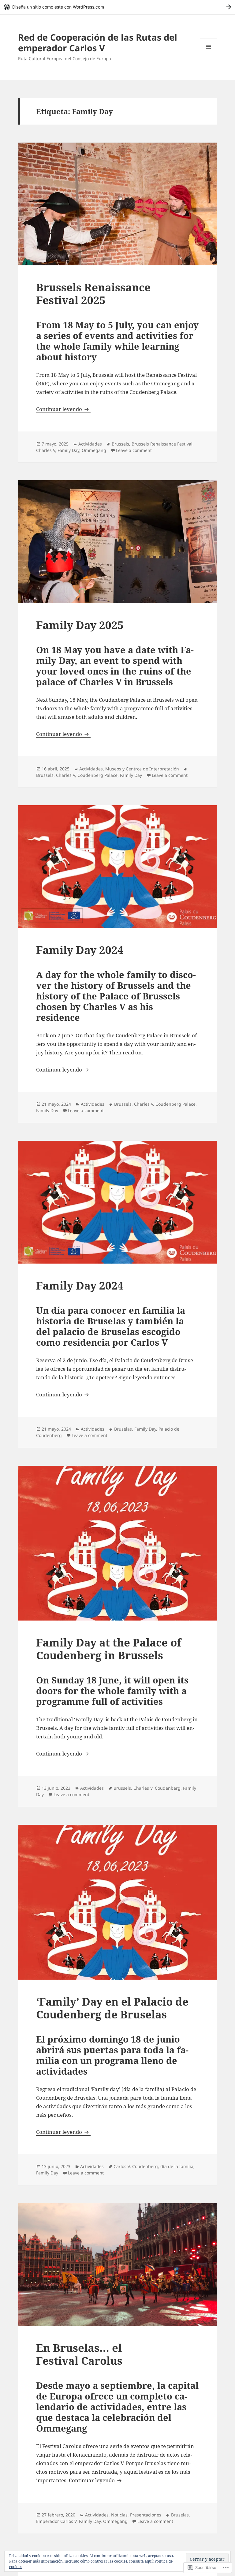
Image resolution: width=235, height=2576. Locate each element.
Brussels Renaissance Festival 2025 (93, 294)
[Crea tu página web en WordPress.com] (117, 7)
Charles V (46, 450)
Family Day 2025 (80, 625)
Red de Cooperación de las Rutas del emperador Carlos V (98, 42)
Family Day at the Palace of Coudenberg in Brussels (109, 1649)
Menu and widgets (209, 55)
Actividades (90, 444)
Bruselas (123, 1429)
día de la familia (177, 2166)
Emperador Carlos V (56, 2521)
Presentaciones (146, 2515)
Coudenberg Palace (97, 775)
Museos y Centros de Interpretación (142, 769)
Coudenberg (168, 1788)
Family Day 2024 (80, 950)
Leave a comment (134, 450)
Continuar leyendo (60, 409)
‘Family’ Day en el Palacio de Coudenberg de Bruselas (112, 2008)
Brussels (120, 444)
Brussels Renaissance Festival (162, 444)
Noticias (119, 2515)
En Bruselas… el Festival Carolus (79, 2354)
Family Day (68, 450)
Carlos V (122, 2166)
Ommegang (94, 450)
